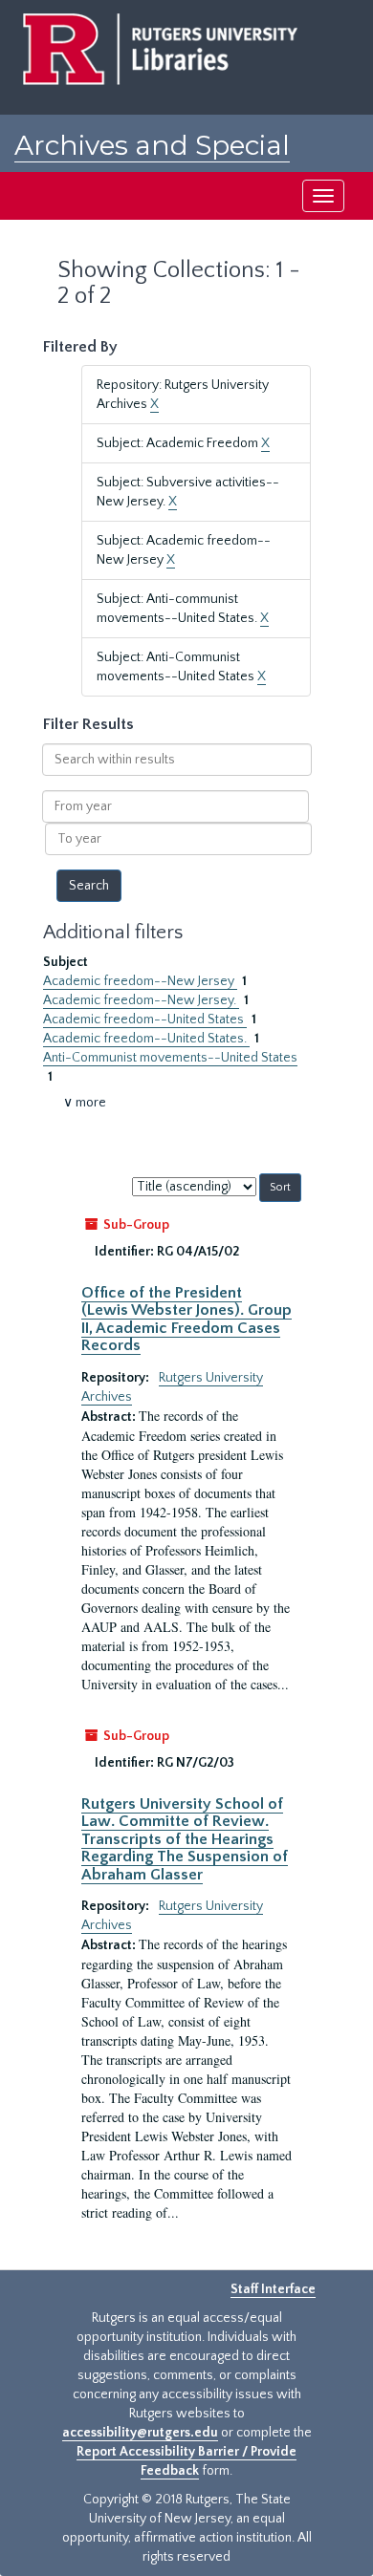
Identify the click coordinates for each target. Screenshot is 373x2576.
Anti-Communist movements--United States (170, 1058)
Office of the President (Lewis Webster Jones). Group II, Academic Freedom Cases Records (186, 1319)
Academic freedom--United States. (146, 1039)
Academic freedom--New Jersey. (141, 1000)
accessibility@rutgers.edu (140, 2433)
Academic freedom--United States (145, 1020)
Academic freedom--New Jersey (140, 981)
